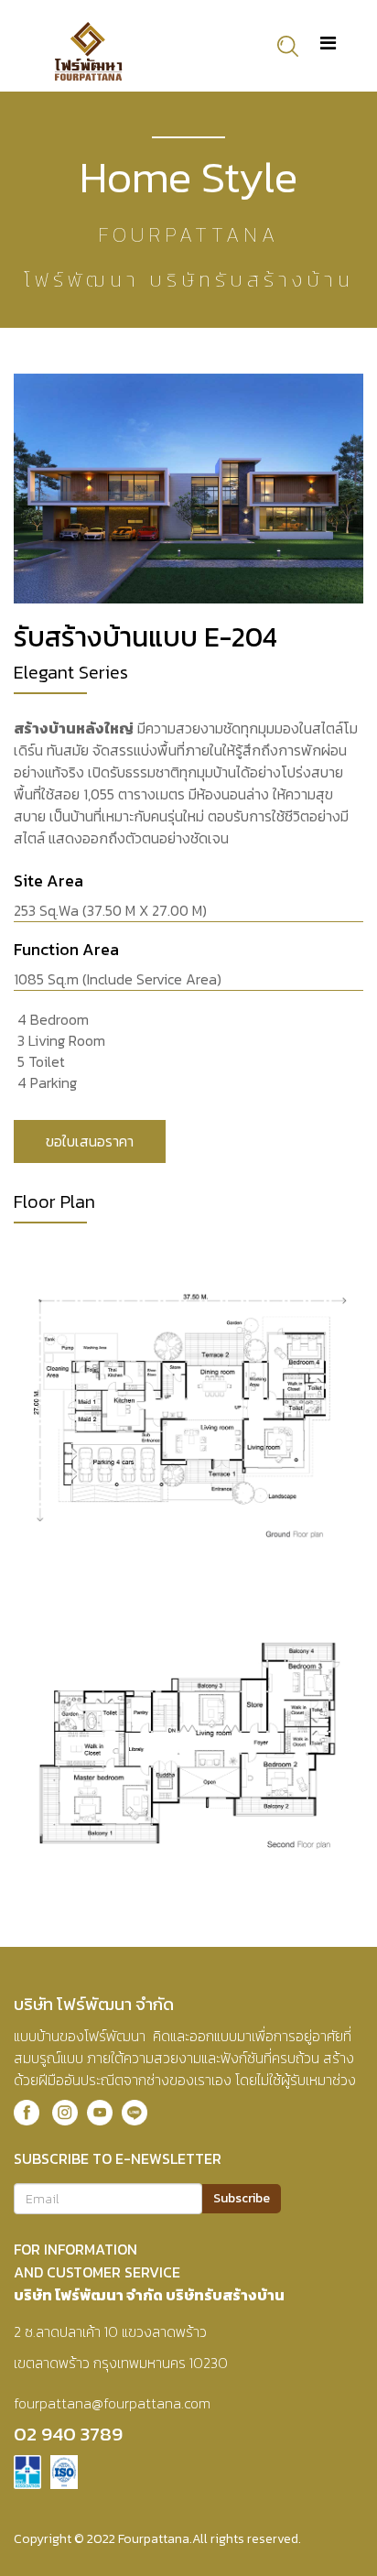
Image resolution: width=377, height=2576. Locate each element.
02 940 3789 (68, 2434)
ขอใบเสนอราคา (90, 1141)
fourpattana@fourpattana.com (112, 2403)
